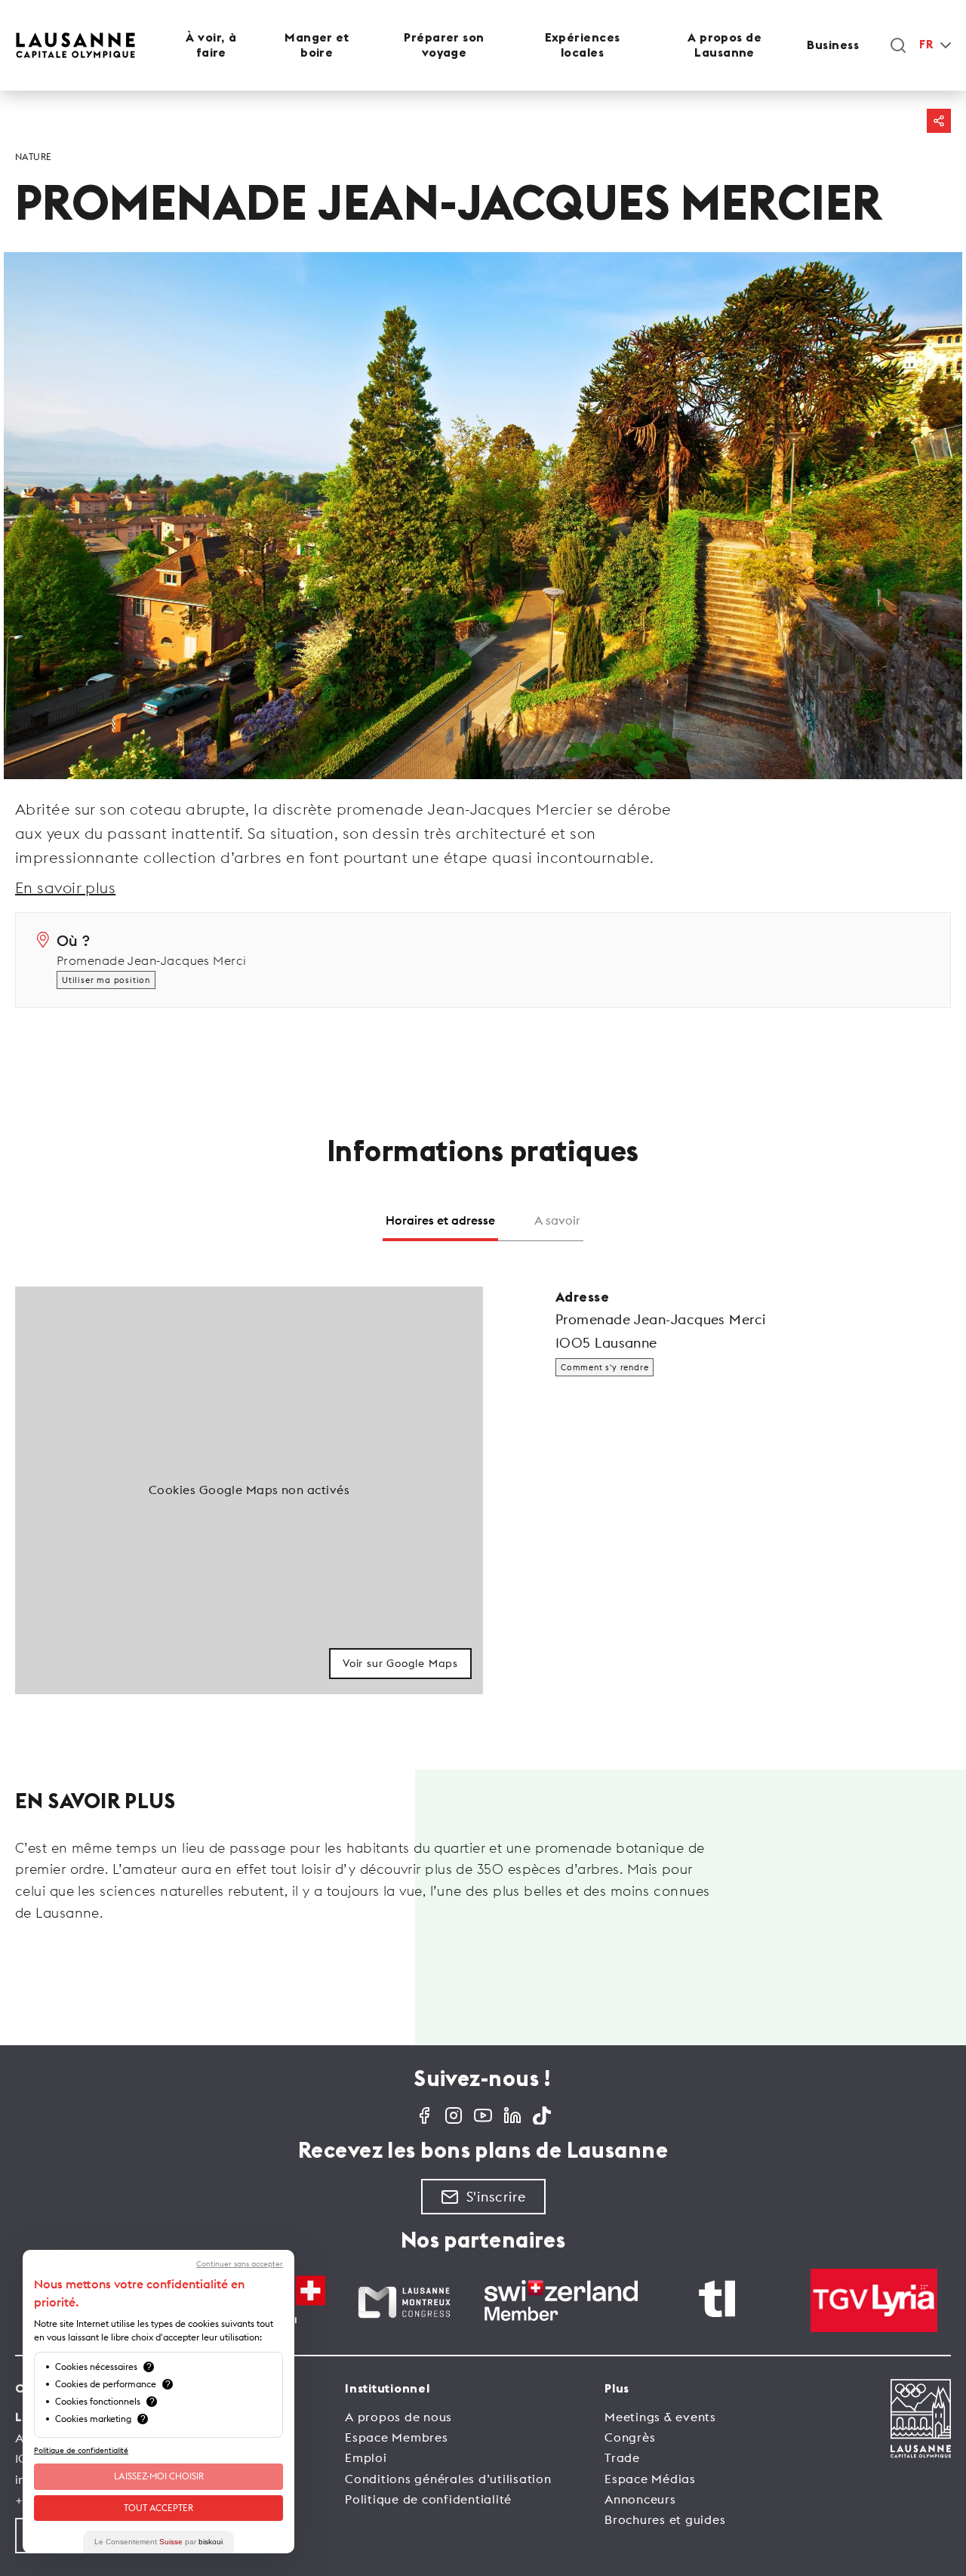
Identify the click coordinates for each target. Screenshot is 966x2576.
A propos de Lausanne (724, 45)
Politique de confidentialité (428, 2499)
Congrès (630, 2437)
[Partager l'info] (939, 121)
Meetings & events (660, 2417)
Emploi (366, 2457)
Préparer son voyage (444, 45)
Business (833, 45)
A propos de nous (398, 2417)
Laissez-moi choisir (159, 2476)
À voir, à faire (211, 45)
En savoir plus (65, 887)
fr (926, 45)
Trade (622, 2457)
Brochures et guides (665, 2519)
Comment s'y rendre (605, 1367)
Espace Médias (650, 2479)
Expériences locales (583, 45)
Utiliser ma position (106, 980)
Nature (34, 157)
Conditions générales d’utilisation (448, 2479)
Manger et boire (317, 45)
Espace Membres (397, 2437)
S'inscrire (496, 2197)
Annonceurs (640, 2499)
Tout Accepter (158, 2508)
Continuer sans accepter (240, 2264)
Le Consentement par (158, 2542)
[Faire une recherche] (898, 45)
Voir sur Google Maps (400, 1663)
